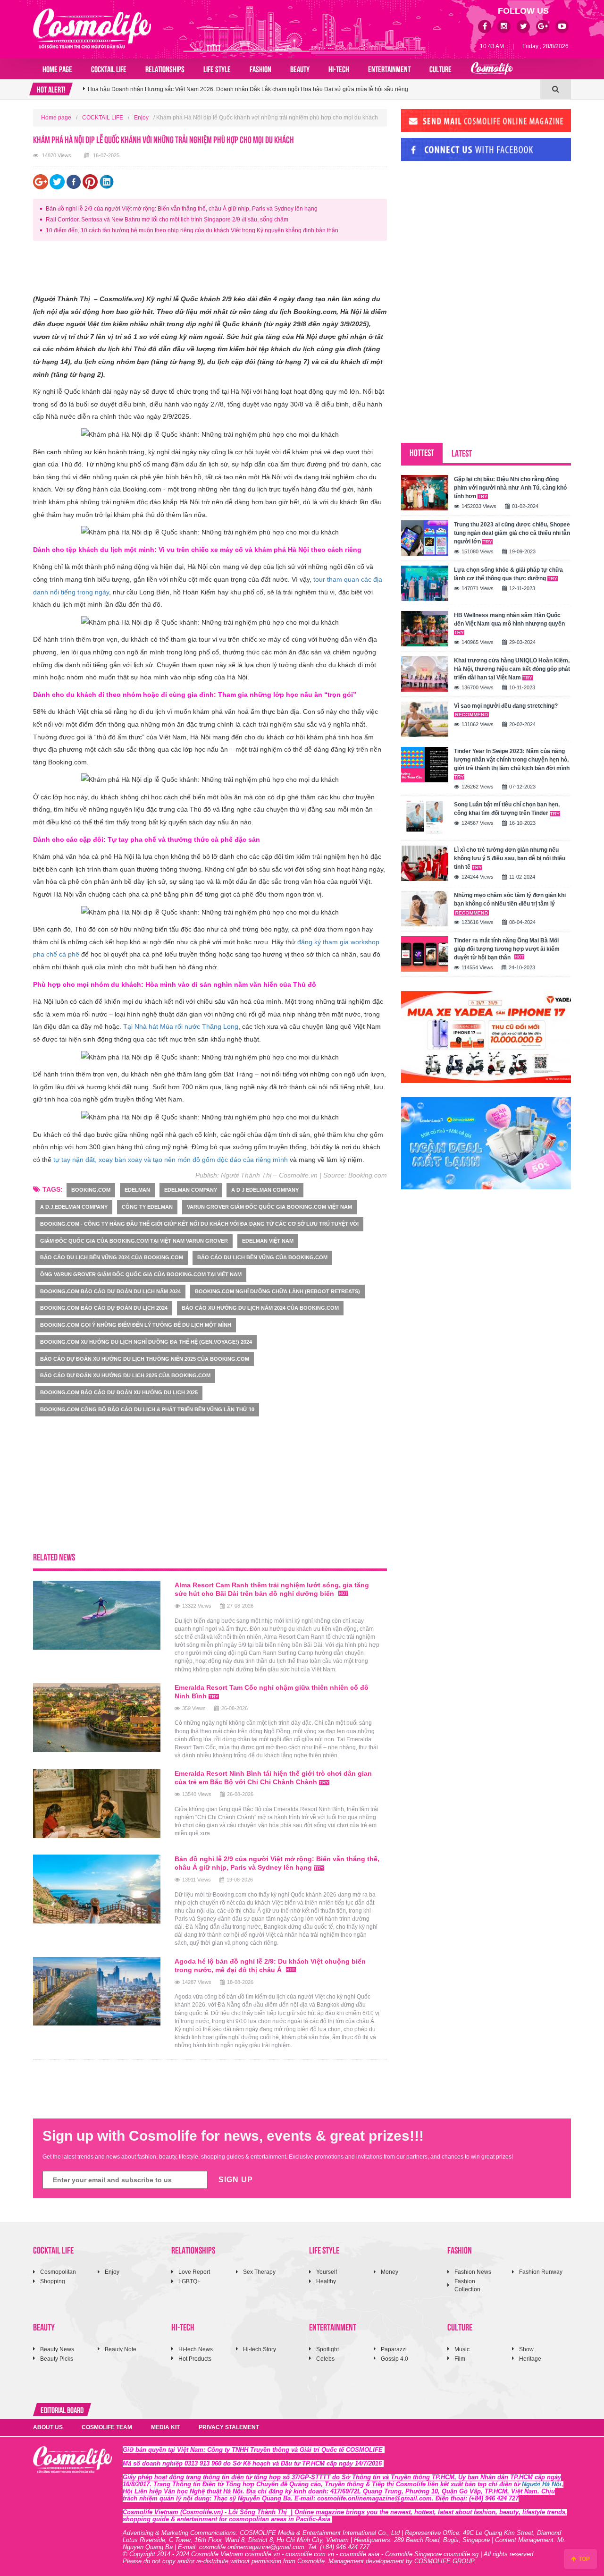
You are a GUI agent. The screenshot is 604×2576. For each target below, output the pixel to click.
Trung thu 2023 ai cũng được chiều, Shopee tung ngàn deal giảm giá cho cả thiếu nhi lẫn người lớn (512, 533)
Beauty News (57, 2349)
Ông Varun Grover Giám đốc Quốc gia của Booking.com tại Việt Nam (141, 1274)
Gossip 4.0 (394, 2359)
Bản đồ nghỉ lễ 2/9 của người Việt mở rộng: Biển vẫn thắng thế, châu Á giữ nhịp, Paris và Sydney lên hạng (182, 209)
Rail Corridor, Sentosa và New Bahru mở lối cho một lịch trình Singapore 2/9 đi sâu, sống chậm (167, 220)
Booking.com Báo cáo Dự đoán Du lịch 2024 (104, 1308)
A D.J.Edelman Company (74, 1207)
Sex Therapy (259, 2272)
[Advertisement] (205, 269)
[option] (312, 89)
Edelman (137, 1190)
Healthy (326, 2281)
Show (526, 2349)
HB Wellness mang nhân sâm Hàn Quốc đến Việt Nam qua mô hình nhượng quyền (509, 619)
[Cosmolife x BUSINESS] (492, 69)
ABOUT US (48, 2427)
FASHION (260, 68)
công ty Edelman (147, 1207)
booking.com (91, 1190)
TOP (583, 2559)
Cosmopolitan (58, 2272)
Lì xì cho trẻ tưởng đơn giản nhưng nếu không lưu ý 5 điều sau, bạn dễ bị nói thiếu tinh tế (510, 858)
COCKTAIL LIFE (109, 68)
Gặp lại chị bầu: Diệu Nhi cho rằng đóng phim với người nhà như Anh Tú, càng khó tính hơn (510, 488)
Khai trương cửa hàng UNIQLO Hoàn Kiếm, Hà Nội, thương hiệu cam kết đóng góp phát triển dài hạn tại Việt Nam (512, 669)
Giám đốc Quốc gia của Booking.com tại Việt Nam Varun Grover (134, 1241)
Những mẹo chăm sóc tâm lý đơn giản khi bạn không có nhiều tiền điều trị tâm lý (510, 899)
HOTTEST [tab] (422, 452)
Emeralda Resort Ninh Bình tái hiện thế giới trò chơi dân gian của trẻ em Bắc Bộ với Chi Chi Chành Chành (273, 1778)
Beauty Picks (57, 2359)
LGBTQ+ (189, 2281)
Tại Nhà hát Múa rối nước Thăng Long (181, 1026)
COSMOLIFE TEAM (107, 2427)
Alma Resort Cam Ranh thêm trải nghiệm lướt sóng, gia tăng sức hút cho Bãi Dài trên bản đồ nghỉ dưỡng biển (272, 1589)
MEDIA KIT (165, 2427)
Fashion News (473, 2272)
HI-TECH (339, 68)
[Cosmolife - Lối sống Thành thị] (92, 28)
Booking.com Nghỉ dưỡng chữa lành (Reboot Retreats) (277, 1291)
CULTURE (440, 68)
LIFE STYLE (217, 68)
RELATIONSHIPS (165, 68)
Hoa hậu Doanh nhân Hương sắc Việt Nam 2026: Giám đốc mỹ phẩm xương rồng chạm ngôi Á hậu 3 (217, 89)
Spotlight (327, 2349)
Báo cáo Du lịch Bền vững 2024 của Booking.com (112, 1257)
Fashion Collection (467, 2285)
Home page (57, 68)
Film (460, 2359)
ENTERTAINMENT (389, 68)
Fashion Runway (541, 2272)
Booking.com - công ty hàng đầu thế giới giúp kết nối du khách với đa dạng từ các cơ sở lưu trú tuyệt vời (199, 1224)
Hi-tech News (196, 2349)
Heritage (530, 2359)
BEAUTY (300, 68)
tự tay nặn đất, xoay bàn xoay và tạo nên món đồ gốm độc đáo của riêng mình (171, 1160)
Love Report (194, 2272)
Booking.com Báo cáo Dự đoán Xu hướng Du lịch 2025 (119, 1392)
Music (462, 2349)
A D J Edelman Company (265, 1190)
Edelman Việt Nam (268, 1241)
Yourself (327, 2272)
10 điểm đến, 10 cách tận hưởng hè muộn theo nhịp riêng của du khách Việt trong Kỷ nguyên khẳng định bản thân (192, 230)
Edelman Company (191, 1190)
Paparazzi (394, 2349)
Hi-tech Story (260, 2349)
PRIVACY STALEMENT (229, 2427)
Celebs (325, 2359)
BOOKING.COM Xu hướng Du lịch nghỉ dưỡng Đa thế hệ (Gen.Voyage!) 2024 (146, 1342)
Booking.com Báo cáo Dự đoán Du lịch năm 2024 (110, 1291)
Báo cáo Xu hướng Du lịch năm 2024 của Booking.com (260, 1308)
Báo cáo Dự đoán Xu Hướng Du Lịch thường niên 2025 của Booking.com (145, 1359)
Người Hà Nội (542, 2484)
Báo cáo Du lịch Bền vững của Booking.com (262, 1257)
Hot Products (195, 2359)
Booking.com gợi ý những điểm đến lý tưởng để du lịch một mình (136, 1325)
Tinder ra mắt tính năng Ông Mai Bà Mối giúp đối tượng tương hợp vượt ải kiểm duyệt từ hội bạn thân (507, 949)
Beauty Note (121, 2349)
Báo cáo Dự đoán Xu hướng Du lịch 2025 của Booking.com (125, 1375)
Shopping (53, 2281)
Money (390, 2272)
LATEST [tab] (462, 453)
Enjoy (141, 118)
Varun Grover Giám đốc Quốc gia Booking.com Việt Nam (269, 1207)
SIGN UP (236, 2180)
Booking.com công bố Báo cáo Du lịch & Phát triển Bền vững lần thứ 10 (147, 1409)
